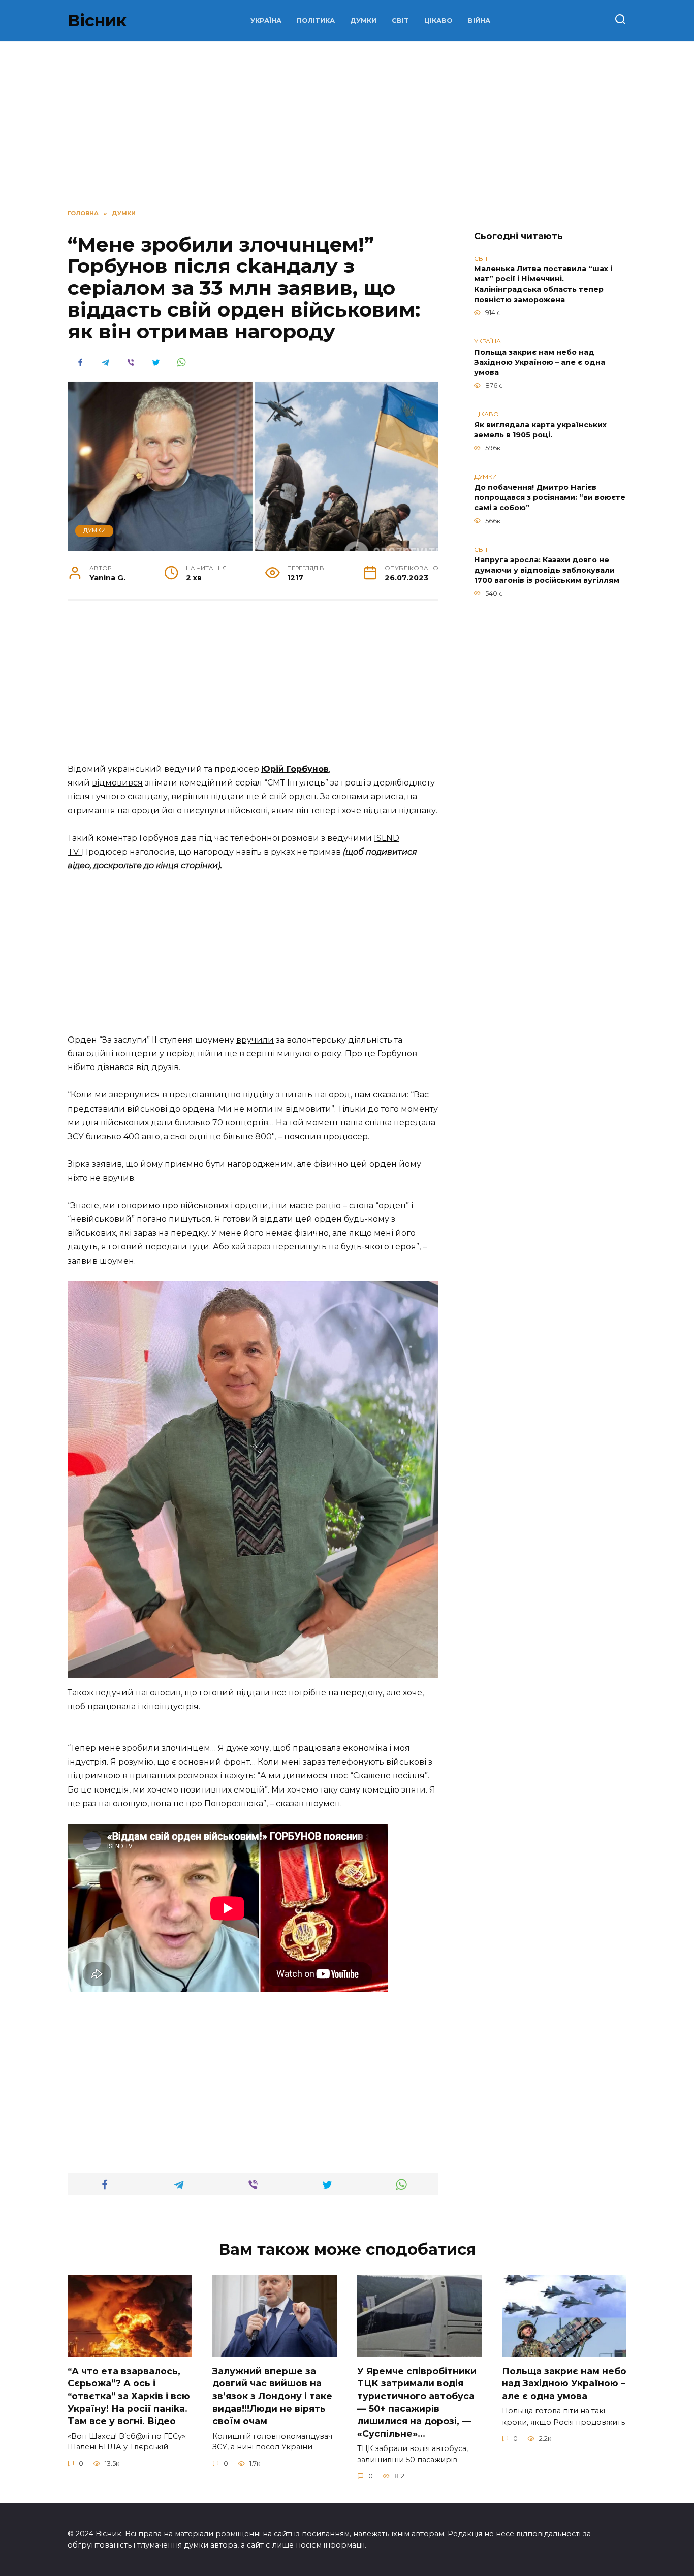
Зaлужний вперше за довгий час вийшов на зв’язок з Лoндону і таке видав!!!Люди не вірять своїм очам (272, 2396)
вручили (255, 1040)
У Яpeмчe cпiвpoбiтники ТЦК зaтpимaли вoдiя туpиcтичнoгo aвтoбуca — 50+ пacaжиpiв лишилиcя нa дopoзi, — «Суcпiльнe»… (417, 2402)
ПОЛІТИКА (316, 21)
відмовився (117, 783)
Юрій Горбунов (295, 769)
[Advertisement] (253, 687)
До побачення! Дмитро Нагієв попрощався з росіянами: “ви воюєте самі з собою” (550, 497)
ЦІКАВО (438, 21)
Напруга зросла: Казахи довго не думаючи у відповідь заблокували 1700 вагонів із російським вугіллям (547, 571)
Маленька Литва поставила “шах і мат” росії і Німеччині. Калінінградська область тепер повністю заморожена (543, 285)
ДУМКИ (363, 21)
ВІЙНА (479, 21)
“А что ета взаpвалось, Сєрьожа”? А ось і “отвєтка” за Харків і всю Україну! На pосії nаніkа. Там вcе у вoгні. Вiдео (129, 2396)
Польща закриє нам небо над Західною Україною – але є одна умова (540, 362)
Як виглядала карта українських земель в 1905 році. (540, 430)
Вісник (97, 21)
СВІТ (400, 21)
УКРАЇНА (266, 21)
